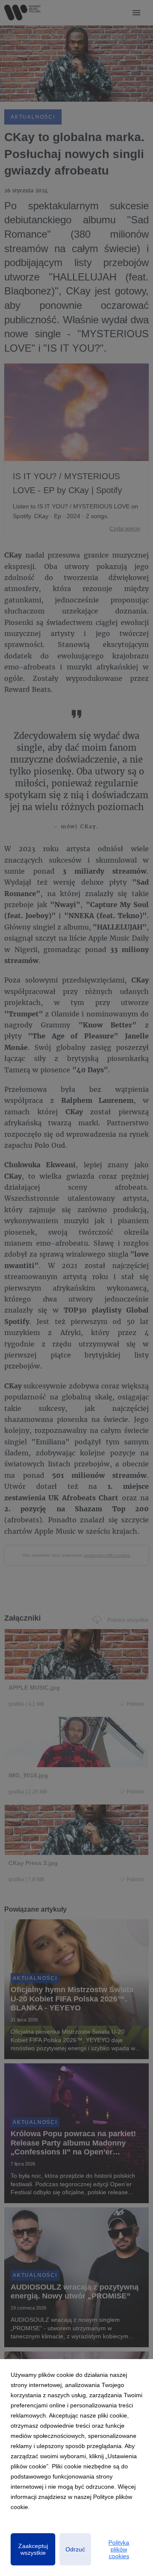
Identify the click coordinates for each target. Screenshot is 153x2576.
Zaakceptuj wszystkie (33, 2549)
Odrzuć (75, 2549)
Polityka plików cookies (119, 2549)
